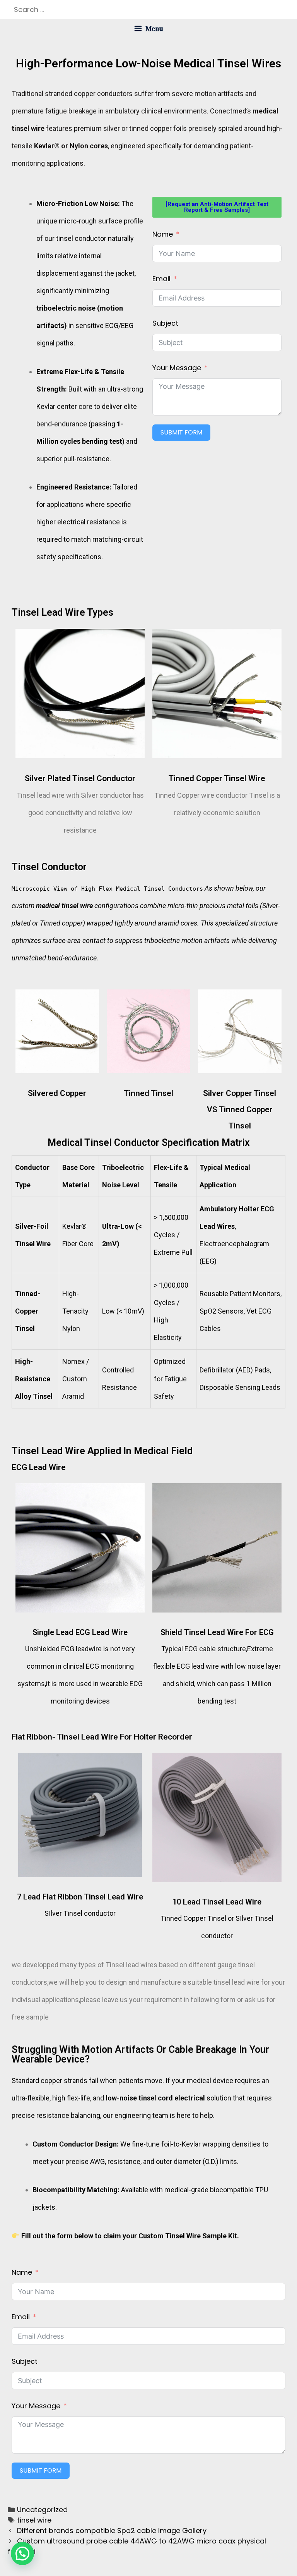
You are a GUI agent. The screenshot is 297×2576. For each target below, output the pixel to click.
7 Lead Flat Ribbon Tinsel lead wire (80, 1897)
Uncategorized (42, 2510)
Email (161, 279)
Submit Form (181, 432)
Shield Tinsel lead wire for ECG (217, 1632)
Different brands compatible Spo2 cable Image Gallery (112, 2530)
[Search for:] (148, 9)
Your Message (177, 368)
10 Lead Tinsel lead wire (217, 1902)
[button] (22, 2554)
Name (163, 234)
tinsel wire (34, 2520)
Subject (165, 323)
